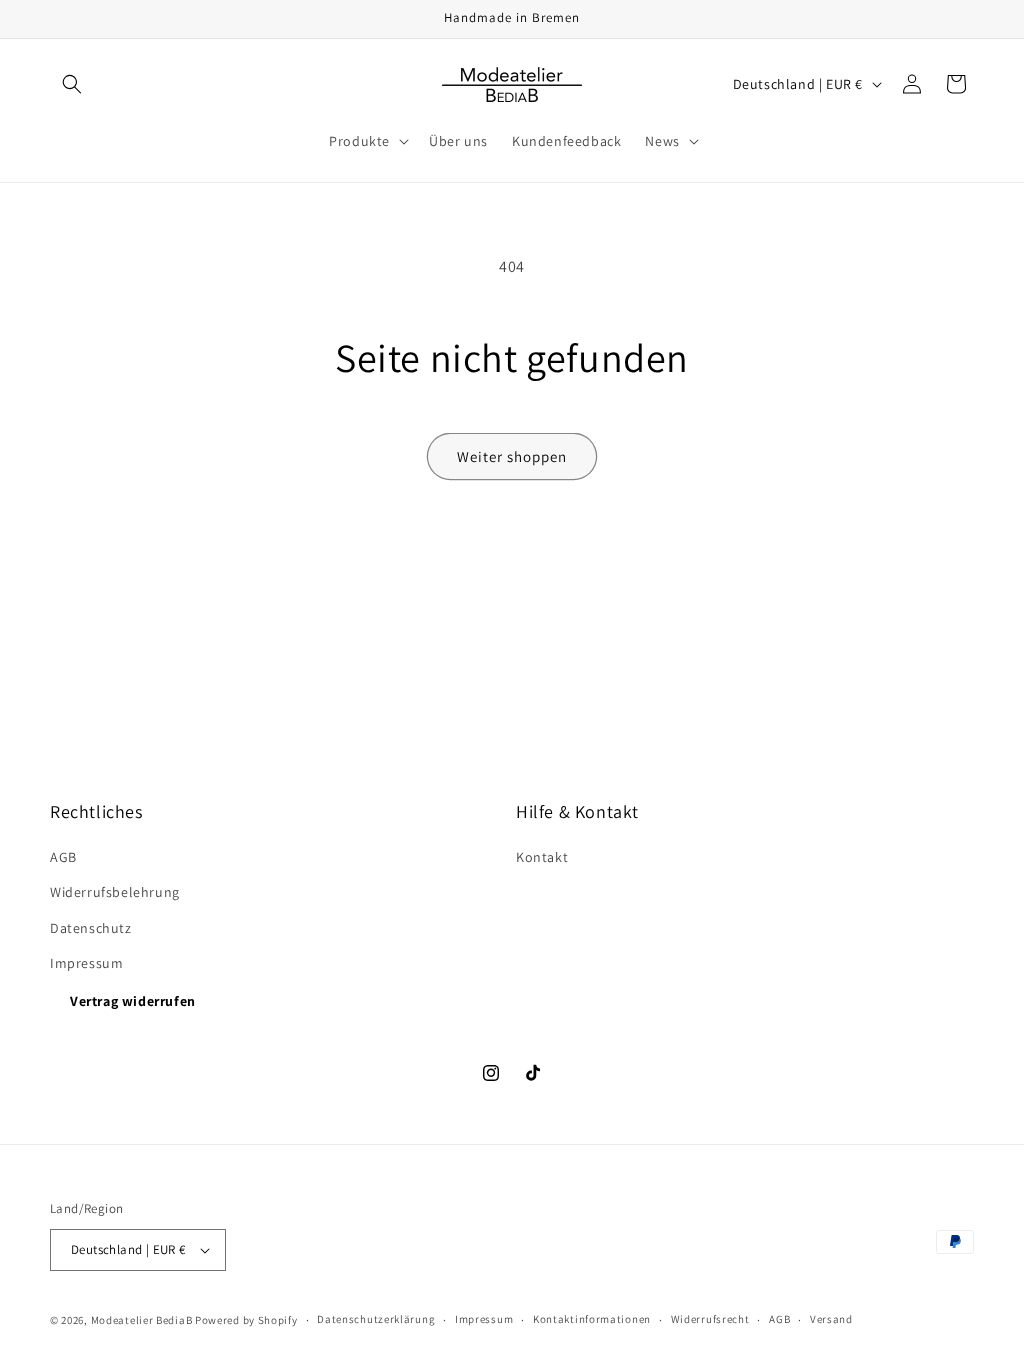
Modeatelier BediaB (142, 1320)
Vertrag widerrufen (133, 1001)
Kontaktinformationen (592, 1319)
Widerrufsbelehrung (115, 892)
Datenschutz (91, 928)
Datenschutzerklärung (376, 1319)
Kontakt (542, 857)
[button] (72, 84)
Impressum (86, 963)
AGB (63, 857)
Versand (831, 1319)
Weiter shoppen (512, 456)
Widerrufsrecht (710, 1319)
